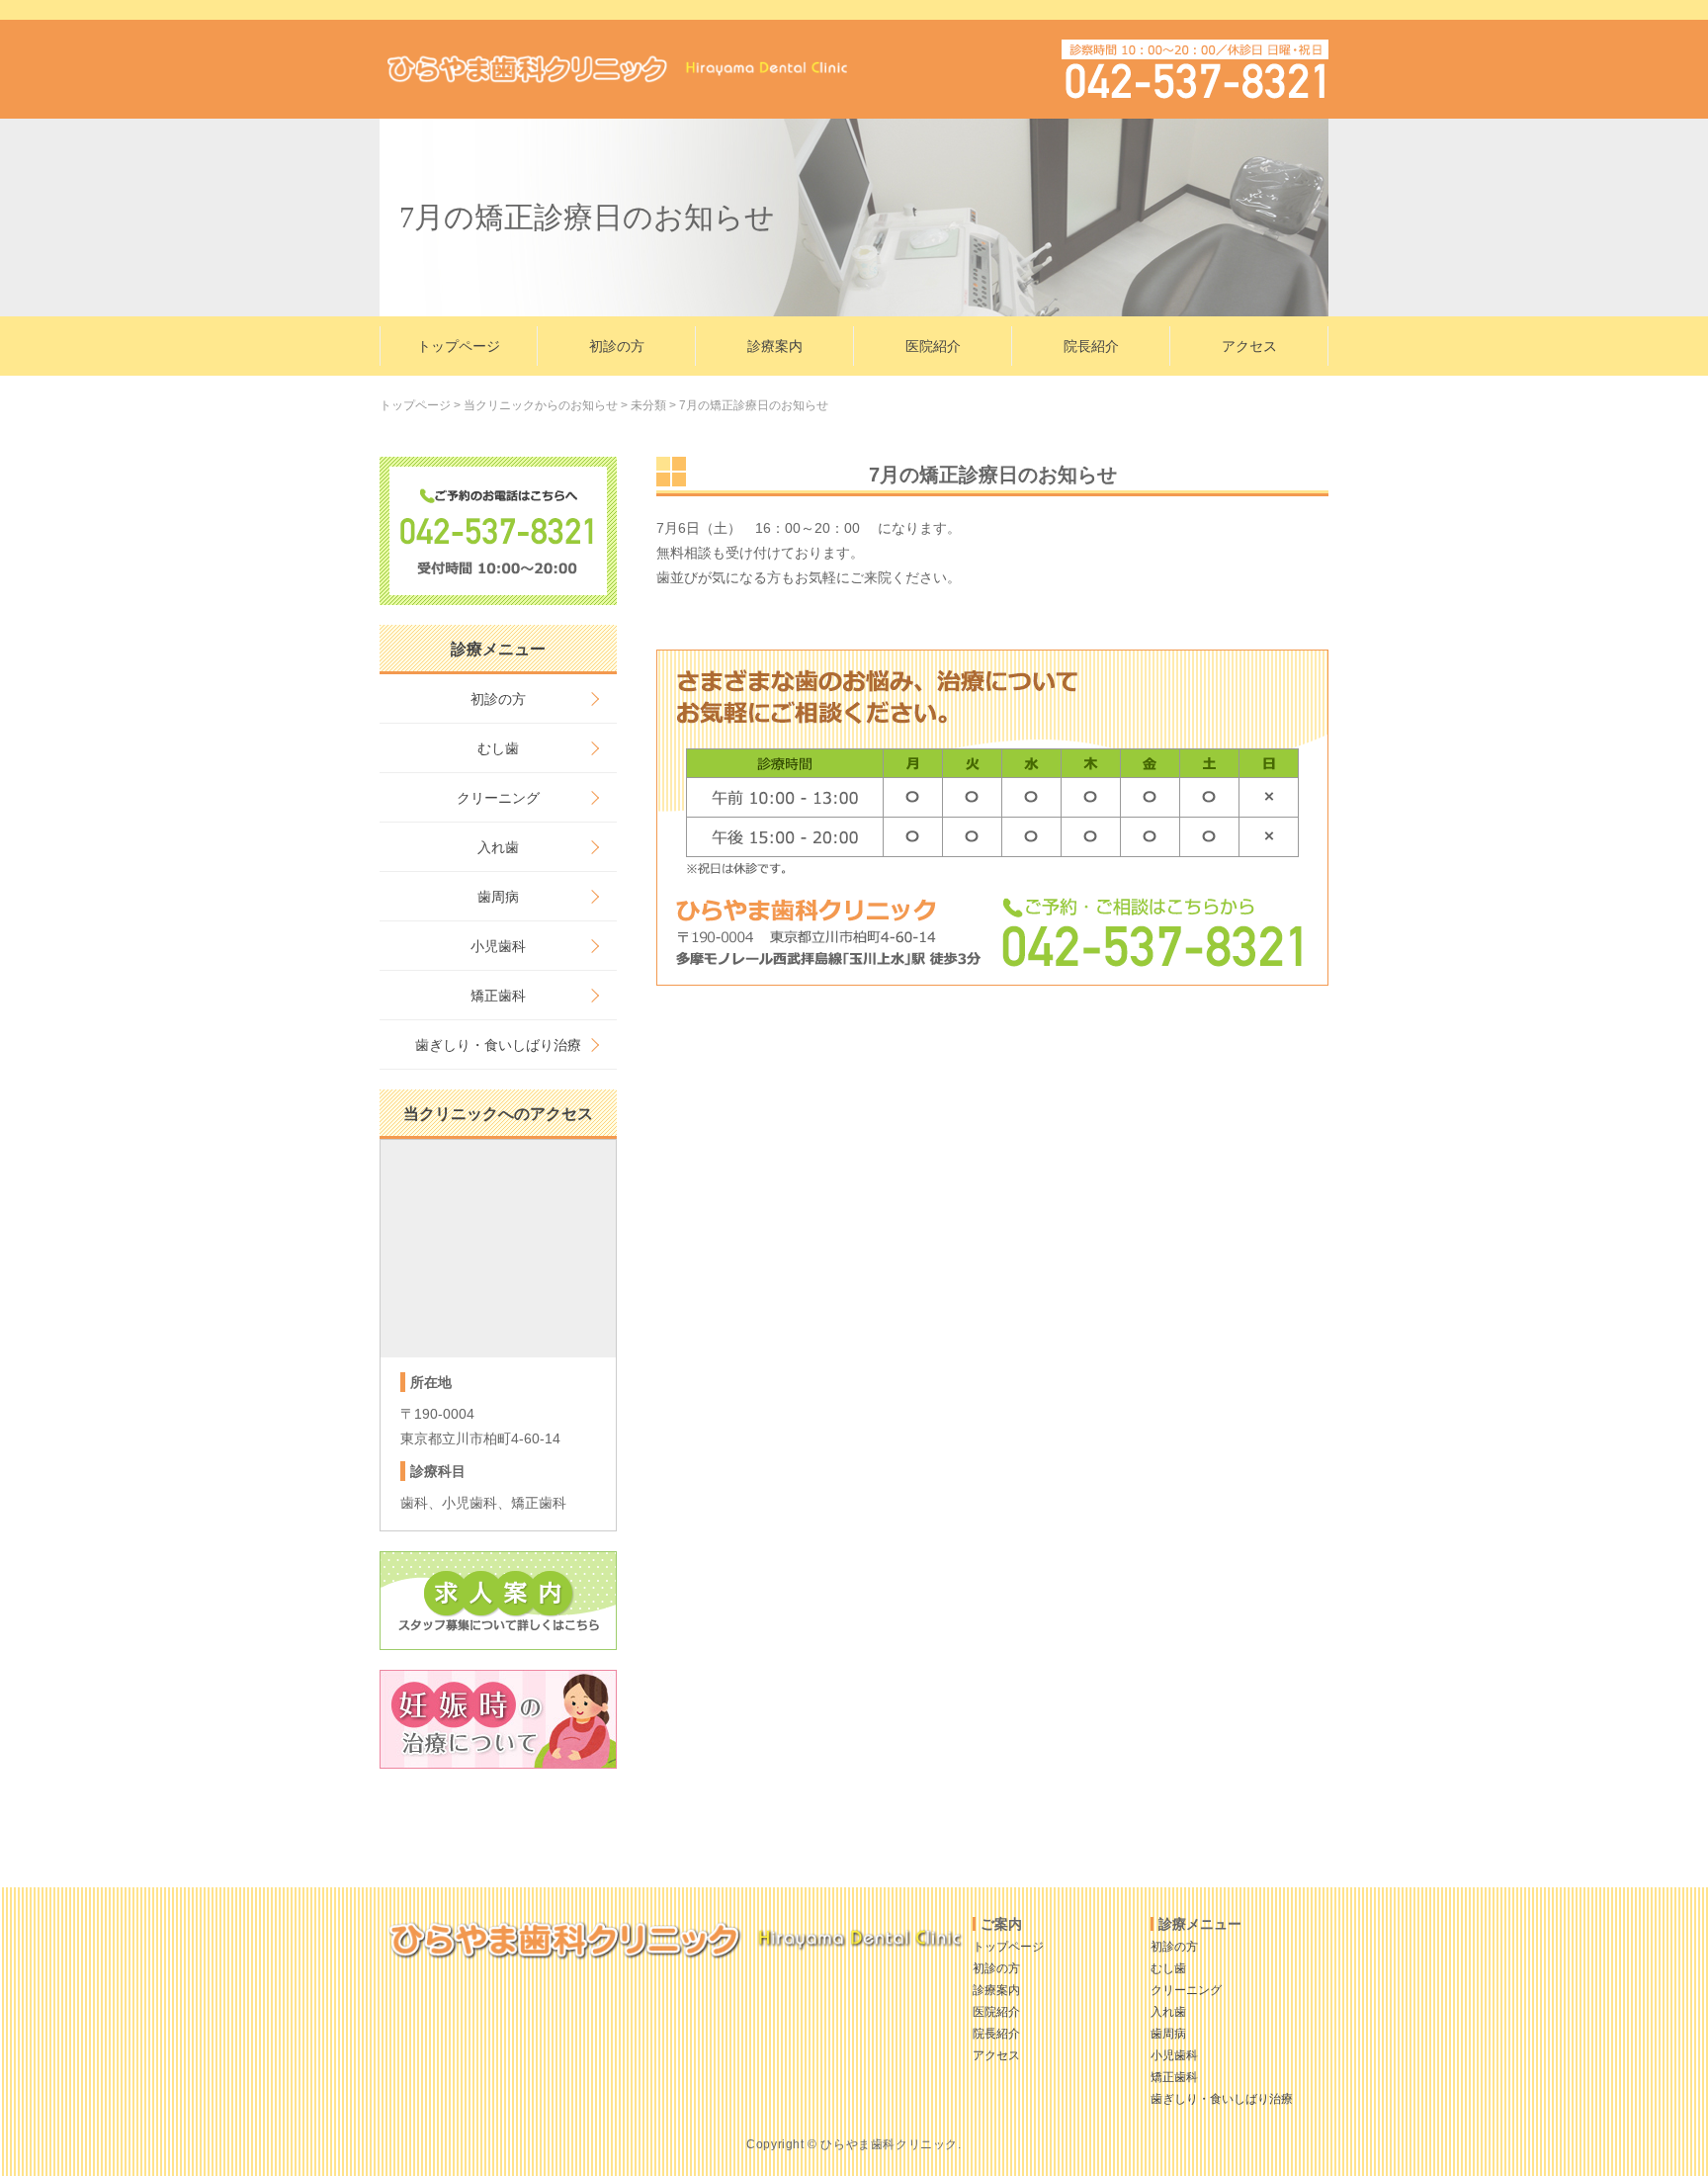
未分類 (648, 405)
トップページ (459, 346)
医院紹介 (933, 346)
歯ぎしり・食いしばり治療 (498, 1045)
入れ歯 (498, 847)
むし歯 (498, 748)
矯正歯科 (498, 996)
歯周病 (498, 897)
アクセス (1249, 346)
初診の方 (617, 346)
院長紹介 (1091, 346)
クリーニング (498, 798)
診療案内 (775, 346)
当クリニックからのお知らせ (541, 405)
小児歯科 (498, 946)
